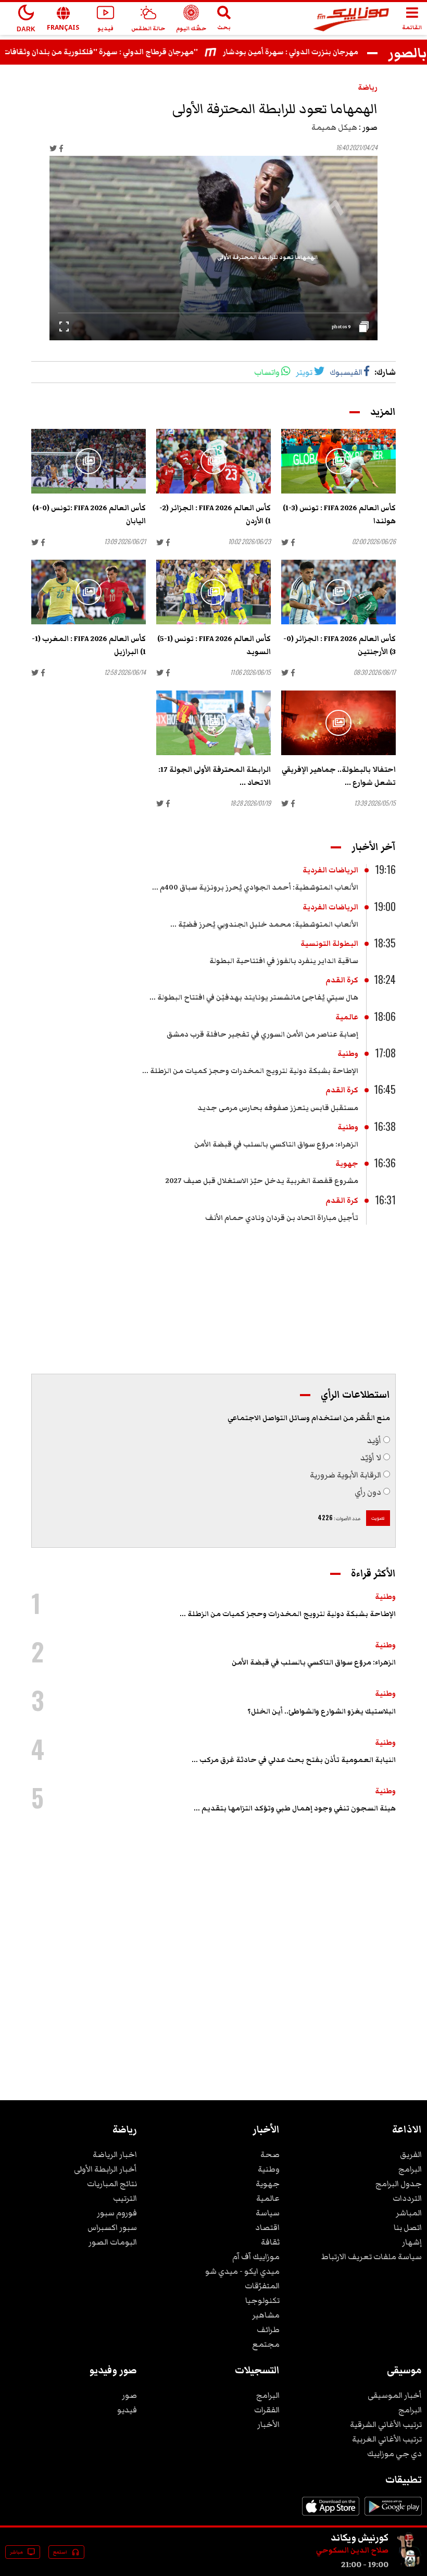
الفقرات (267, 2410)
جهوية (347, 1164)
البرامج (410, 2169)
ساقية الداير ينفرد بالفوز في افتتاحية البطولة (284, 961)
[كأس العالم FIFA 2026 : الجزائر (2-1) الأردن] (213, 461)
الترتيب (125, 2198)
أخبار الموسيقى (395, 2395)
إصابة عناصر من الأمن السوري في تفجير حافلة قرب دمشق (262, 1034)
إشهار (412, 2242)
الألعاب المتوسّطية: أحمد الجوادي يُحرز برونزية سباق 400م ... (255, 888)
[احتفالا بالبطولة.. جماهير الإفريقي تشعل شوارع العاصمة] (338, 723)
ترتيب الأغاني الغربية (387, 2439)
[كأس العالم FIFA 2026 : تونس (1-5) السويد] (213, 592)
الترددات (407, 2198)
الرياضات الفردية (330, 870)
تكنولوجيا (262, 2300)
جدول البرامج (399, 2184)
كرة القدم (342, 980)
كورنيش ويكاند (360, 2537)
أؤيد (374, 1440)
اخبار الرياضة (115, 2154)
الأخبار (268, 2424)
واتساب (267, 372)
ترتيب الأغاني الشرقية (386, 2424)
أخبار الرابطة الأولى (105, 2169)
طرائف (268, 2330)
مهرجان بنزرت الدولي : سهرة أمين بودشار (315, 52)
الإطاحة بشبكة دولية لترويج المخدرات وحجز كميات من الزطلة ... (250, 1071)
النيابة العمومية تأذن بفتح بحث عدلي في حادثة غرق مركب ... (294, 1760)
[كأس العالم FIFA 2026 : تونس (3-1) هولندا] (338, 461)
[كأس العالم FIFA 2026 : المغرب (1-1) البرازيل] (89, 592)
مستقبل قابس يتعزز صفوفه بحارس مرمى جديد (278, 1108)
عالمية (347, 1017)
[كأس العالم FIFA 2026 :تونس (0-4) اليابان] (89, 461)
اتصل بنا (408, 2227)
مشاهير (266, 2315)
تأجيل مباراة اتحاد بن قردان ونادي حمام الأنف (282, 1218)
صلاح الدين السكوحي (352, 2550)
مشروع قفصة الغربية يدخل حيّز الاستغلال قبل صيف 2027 (262, 1181)
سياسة (268, 2213)
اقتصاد (267, 2227)
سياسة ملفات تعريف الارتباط (372, 2257)
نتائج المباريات (112, 2184)
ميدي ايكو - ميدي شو (242, 2271)
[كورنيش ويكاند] (409, 2565)
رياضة (368, 88)
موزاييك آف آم (256, 2257)
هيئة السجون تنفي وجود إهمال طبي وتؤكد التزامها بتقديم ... (295, 1808)
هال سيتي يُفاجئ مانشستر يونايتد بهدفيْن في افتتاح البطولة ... (254, 997)
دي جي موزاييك (394, 2454)
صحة (270, 2154)
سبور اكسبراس (112, 2227)
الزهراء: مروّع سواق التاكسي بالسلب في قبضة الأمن (276, 1144)
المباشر (409, 2213)
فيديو (127, 2410)
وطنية (348, 1054)
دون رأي (368, 1492)
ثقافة (270, 2242)
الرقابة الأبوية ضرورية (346, 1475)
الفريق (411, 2154)
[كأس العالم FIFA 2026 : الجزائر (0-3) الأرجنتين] (338, 592)
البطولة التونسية (329, 944)
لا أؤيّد (371, 1458)
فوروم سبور (117, 2213)
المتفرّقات (262, 2286)
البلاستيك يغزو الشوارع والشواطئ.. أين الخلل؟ (322, 1711)
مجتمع (266, 2344)
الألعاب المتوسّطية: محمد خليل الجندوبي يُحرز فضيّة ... (264, 925)
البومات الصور (113, 2242)
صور (129, 2395)
